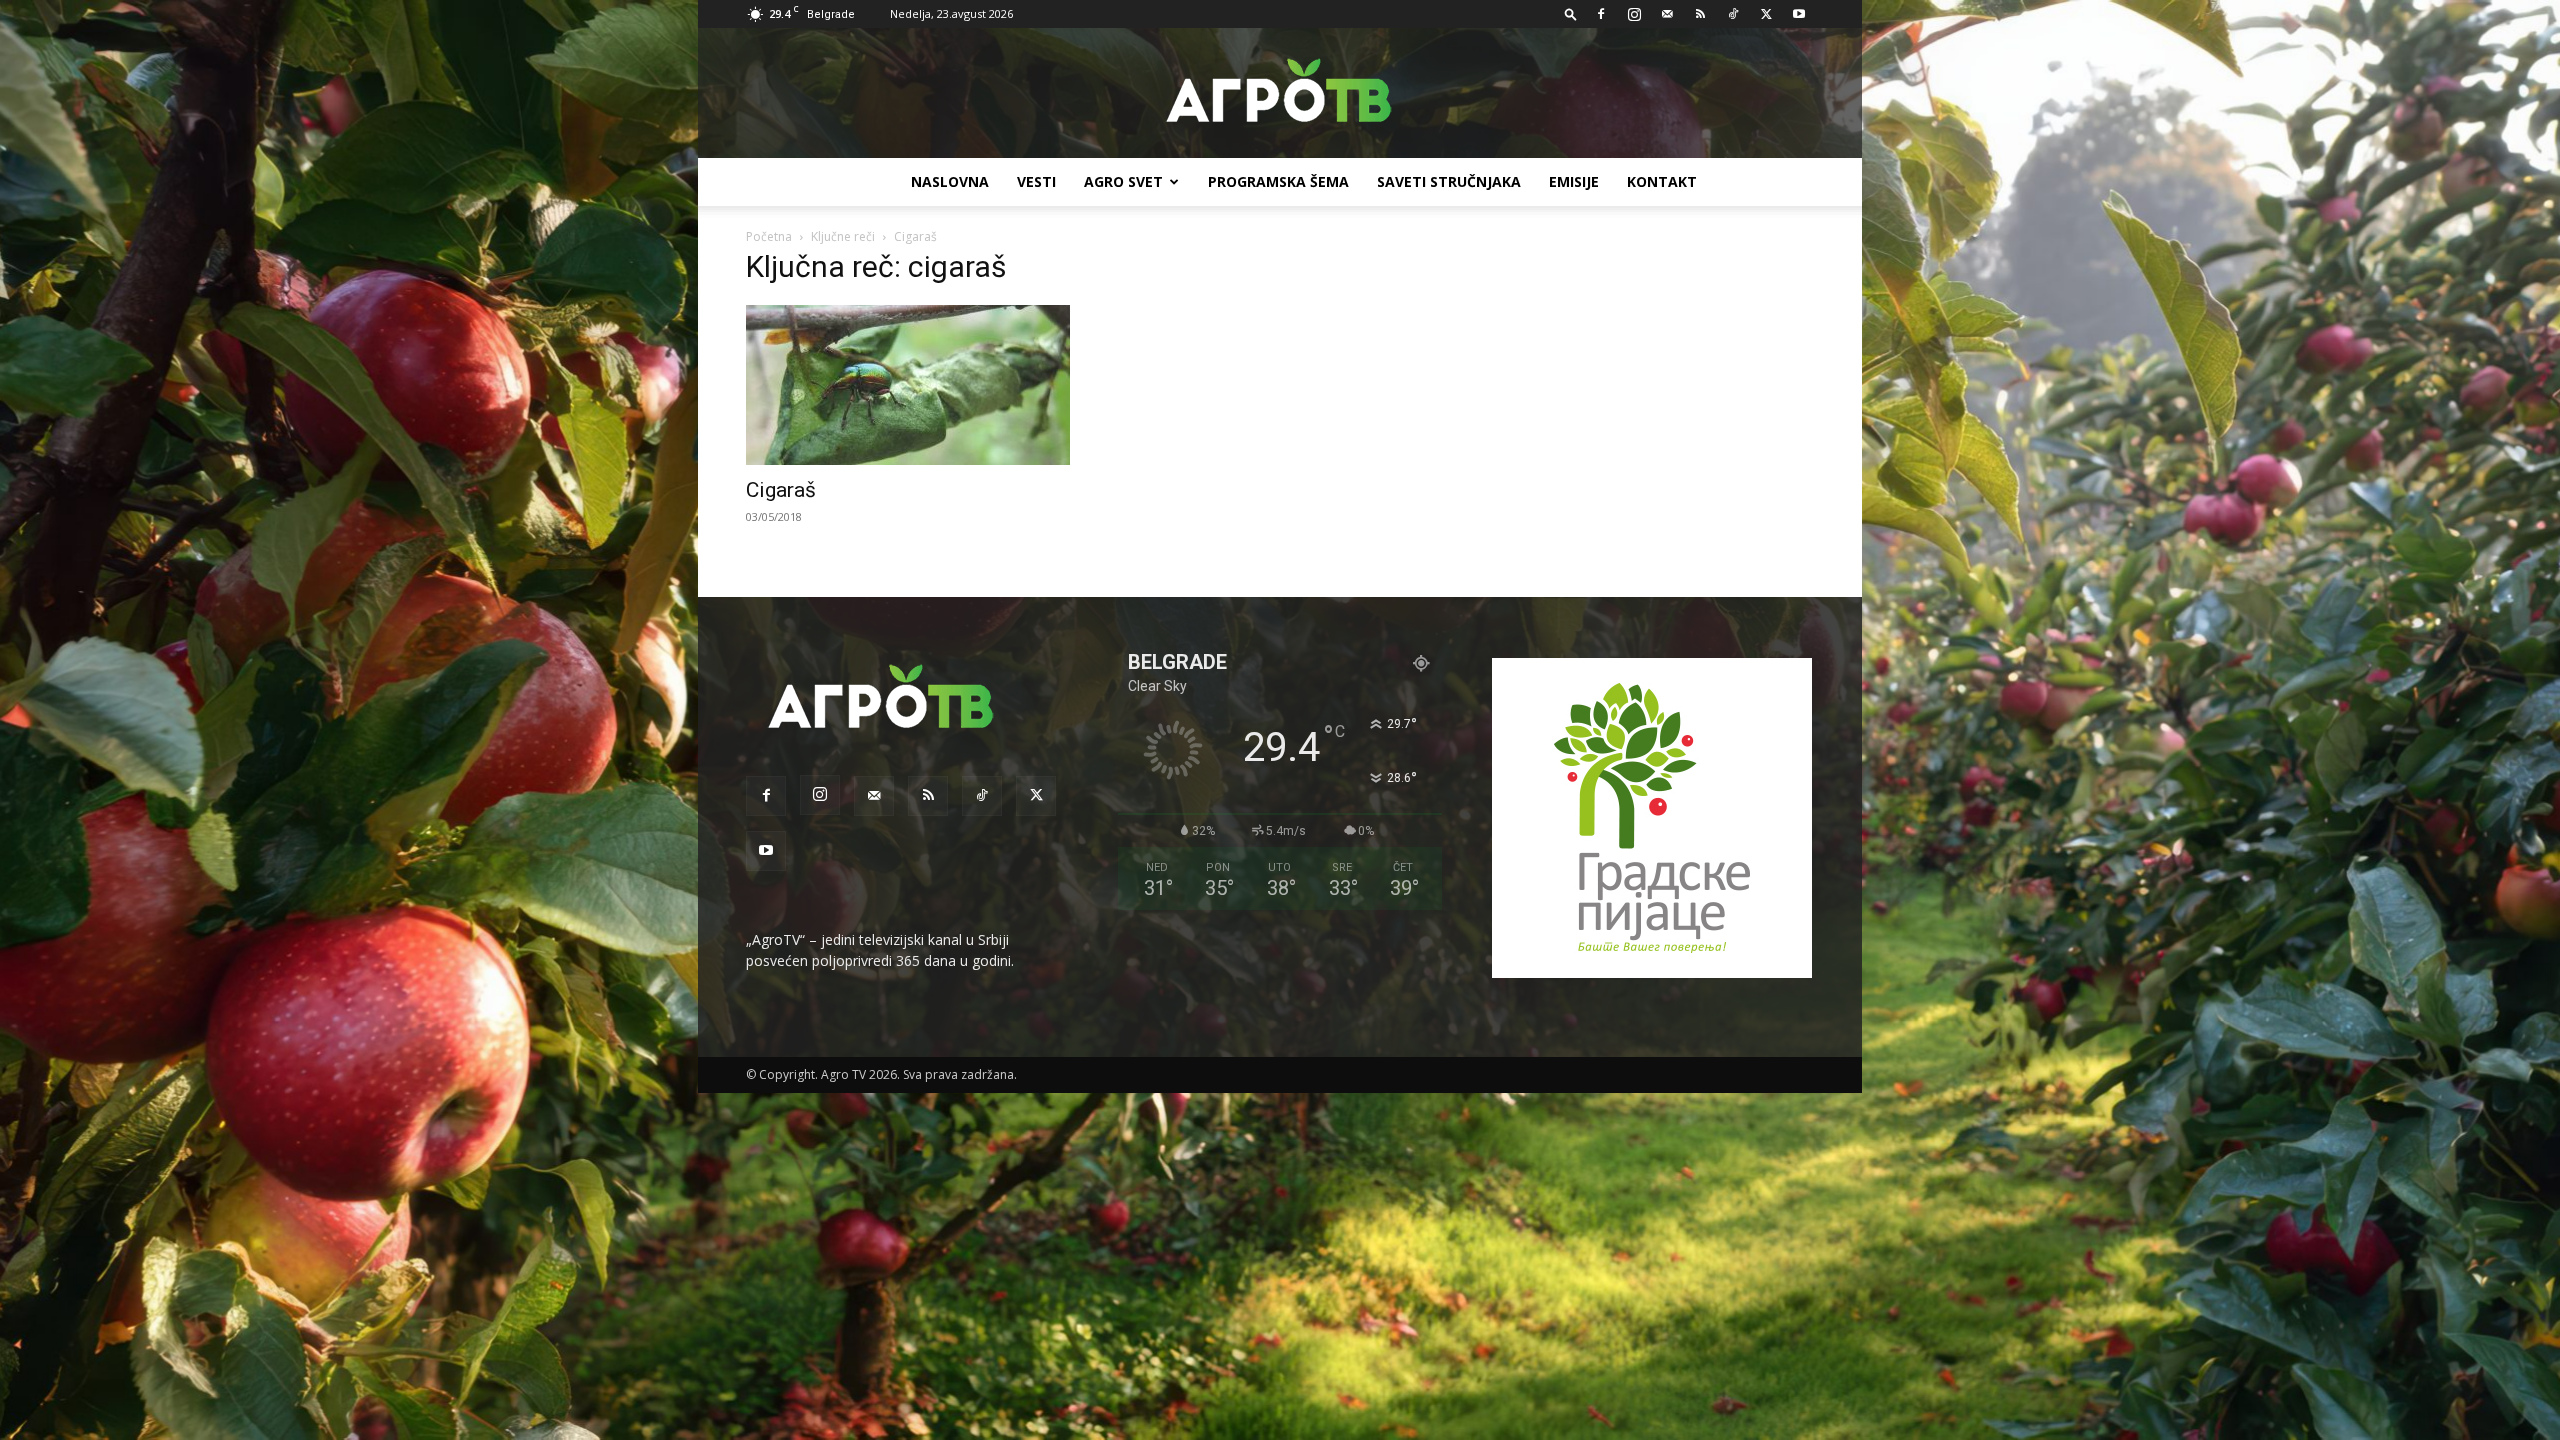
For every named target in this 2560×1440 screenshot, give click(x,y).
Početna (769, 236)
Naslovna (950, 181)
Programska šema (1278, 181)
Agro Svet (1123, 181)
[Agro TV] (1280, 94)
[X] (1766, 14)
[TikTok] (1733, 14)
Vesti (1036, 181)
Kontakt (1662, 181)
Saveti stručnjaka (1449, 181)
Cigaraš (781, 490)
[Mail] (1667, 14)
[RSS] (1700, 14)
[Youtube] (1799, 14)
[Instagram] (1634, 14)
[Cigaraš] (908, 385)
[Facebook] (1601, 14)
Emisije (1574, 181)
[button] (1571, 13)
